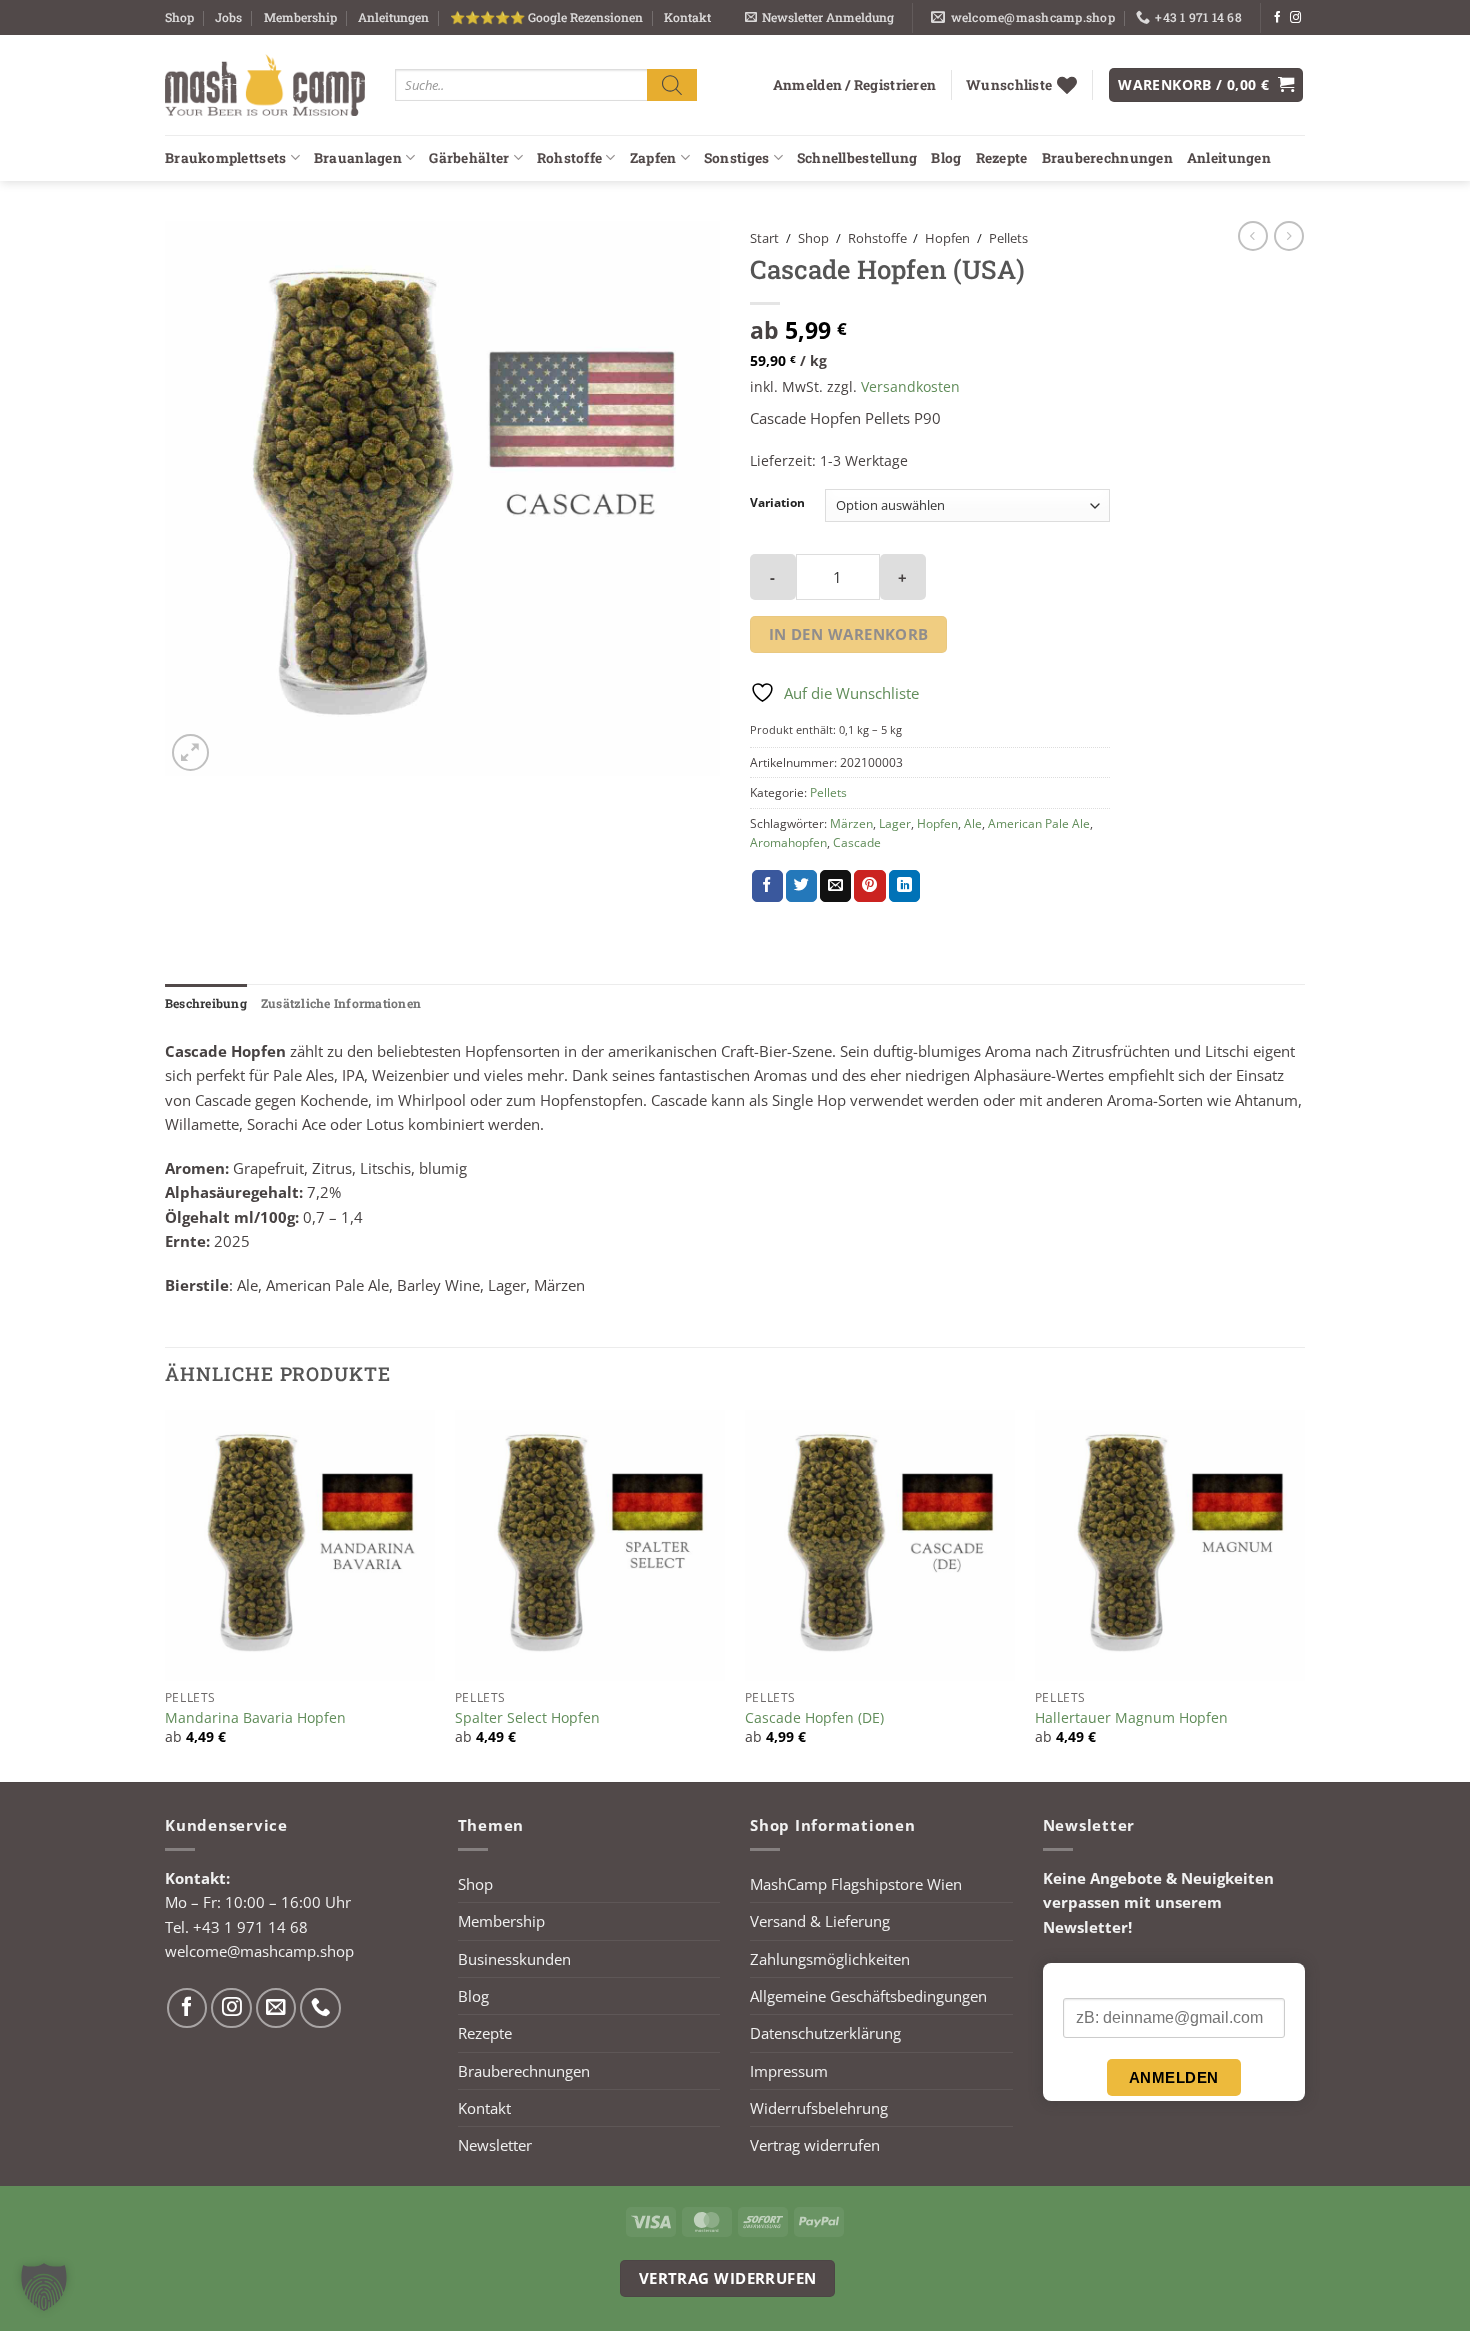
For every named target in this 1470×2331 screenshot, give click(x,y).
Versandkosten (910, 386)
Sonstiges (736, 158)
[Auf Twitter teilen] (801, 886)
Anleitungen (393, 17)
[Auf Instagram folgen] (1295, 18)
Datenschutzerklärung (825, 2033)
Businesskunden (514, 1959)
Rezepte (1002, 158)
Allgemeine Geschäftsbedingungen (868, 1996)
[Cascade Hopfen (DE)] (880, 1545)
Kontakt (687, 17)
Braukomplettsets (225, 158)
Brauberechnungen (1107, 158)
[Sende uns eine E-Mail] (276, 2008)
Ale (973, 823)
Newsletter (495, 2145)
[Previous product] (1289, 236)
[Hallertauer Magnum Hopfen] (1170, 1545)
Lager (895, 823)
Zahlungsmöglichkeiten (830, 1959)
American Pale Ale (1039, 823)
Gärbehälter (469, 158)
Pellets (1008, 238)
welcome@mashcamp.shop (259, 1951)
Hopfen (947, 238)
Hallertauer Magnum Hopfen (1131, 1718)
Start (764, 238)
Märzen (851, 823)
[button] (819, 17)
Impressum (789, 2071)
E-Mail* (1086, 1981)
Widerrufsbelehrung (819, 2108)
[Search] (672, 84)
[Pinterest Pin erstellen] (869, 886)
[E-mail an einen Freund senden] (835, 886)
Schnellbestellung (857, 158)
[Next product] (1253, 236)
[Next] (1304, 1594)
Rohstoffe (569, 158)
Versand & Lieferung (820, 1921)
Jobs (228, 17)
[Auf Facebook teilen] (767, 886)
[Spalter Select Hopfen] (590, 1545)
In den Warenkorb (849, 634)
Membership (300, 17)
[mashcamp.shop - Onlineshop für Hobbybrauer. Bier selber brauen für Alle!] (265, 85)
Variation (777, 503)
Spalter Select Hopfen (527, 1718)
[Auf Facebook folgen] (1277, 18)
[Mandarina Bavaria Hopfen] (300, 1545)
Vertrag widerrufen (815, 2145)
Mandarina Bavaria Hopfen (255, 1718)
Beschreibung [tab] (206, 1003)
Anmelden (1174, 2077)
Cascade (857, 842)
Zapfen (653, 158)
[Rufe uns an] (320, 2008)
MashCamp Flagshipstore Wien (856, 1884)
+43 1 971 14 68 (250, 1927)
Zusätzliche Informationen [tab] (341, 1003)
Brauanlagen (358, 158)
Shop (179, 17)
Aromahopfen (788, 842)
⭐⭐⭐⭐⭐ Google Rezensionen (546, 17)
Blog (946, 158)
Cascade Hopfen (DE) (814, 1718)
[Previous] (166, 1594)
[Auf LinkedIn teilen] (904, 886)
